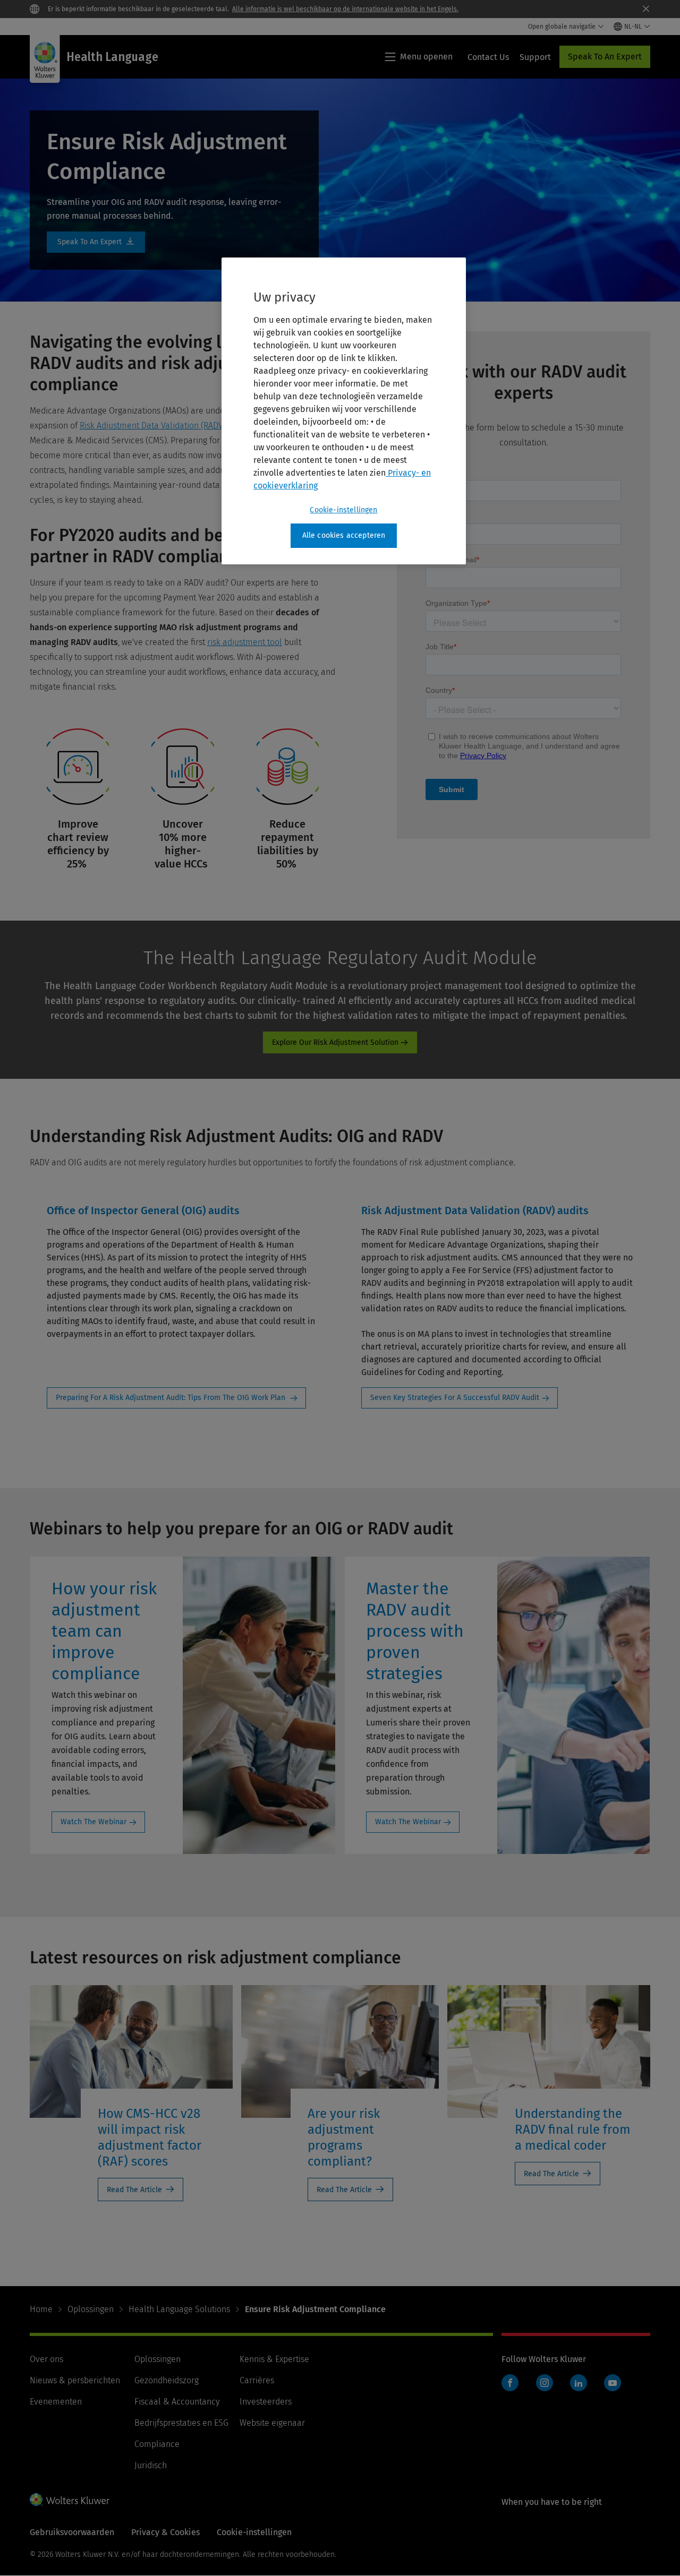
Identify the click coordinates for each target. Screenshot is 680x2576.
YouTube (613, 2383)
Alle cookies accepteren (344, 535)
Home (41, 2309)
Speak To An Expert (605, 57)
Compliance (157, 2444)
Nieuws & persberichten (75, 2380)
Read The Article (134, 2190)
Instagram (545, 2383)
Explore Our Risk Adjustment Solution (335, 1042)
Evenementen (56, 2402)
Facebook (510, 2383)
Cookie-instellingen (343, 510)
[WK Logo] (70, 2500)
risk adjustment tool (245, 642)
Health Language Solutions (179, 2309)
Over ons (46, 2359)
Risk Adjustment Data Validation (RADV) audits (165, 426)
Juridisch (151, 2465)
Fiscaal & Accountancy (177, 2402)
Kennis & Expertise (274, 2359)
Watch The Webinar (93, 1822)
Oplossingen (91, 2309)
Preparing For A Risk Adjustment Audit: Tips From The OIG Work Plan (172, 1398)
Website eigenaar (272, 2423)
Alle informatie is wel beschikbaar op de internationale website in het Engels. (345, 9)
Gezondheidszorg (167, 2380)
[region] (344, 411)
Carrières (257, 2380)
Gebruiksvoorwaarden (72, 2532)
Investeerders (266, 2402)
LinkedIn (579, 2383)
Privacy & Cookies (165, 2532)
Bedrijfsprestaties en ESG (181, 2423)
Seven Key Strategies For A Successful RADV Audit (455, 1398)
